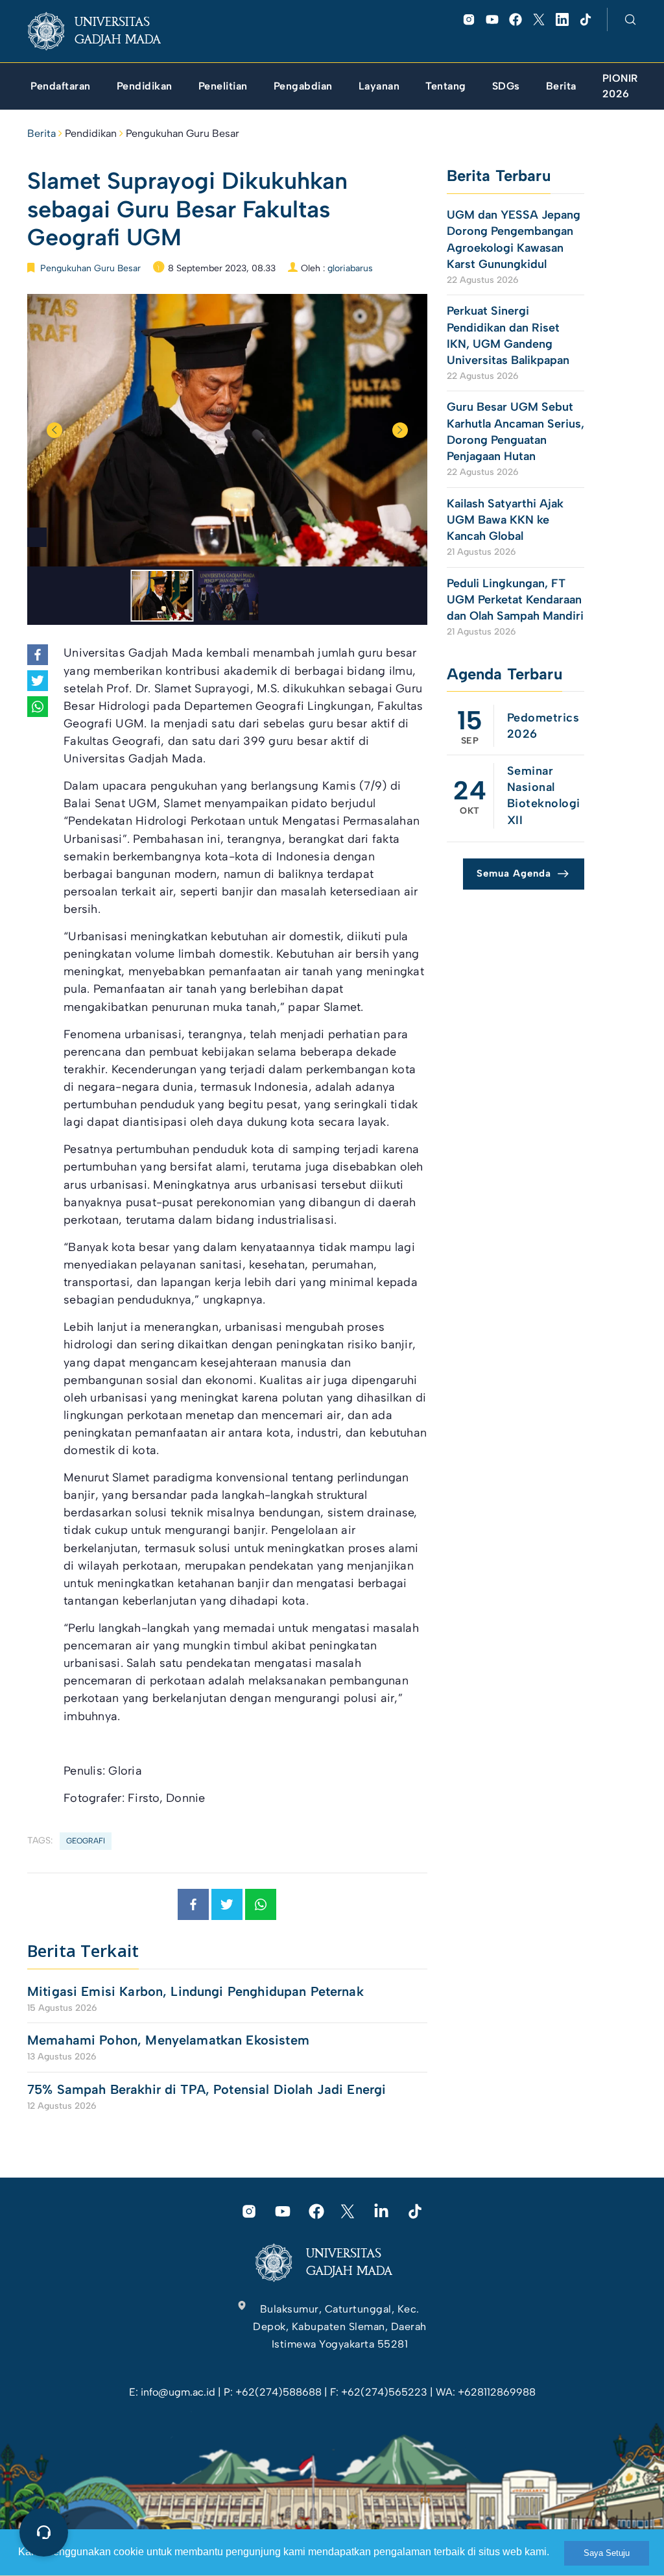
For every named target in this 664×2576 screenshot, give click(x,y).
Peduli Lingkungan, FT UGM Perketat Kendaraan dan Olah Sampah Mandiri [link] (515, 600)
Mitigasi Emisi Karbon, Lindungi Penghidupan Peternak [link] (197, 1991)
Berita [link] (41, 133)
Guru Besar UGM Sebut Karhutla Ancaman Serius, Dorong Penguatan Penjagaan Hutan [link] (516, 431)
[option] (227, 430)
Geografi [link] (86, 1841)
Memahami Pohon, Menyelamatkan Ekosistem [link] (168, 2040)
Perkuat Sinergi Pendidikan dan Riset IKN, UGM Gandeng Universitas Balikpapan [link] (510, 335)
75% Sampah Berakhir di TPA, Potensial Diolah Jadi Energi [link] (207, 2089)
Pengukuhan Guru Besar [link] (183, 133)
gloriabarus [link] (350, 268)
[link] (104, 31)
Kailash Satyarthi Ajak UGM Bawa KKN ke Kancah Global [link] (505, 520)
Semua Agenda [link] (514, 873)
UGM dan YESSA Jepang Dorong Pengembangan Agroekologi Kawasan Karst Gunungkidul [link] (514, 239)
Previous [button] (54, 430)
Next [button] (400, 430)
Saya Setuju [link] (607, 2553)
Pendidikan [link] (91, 133)
